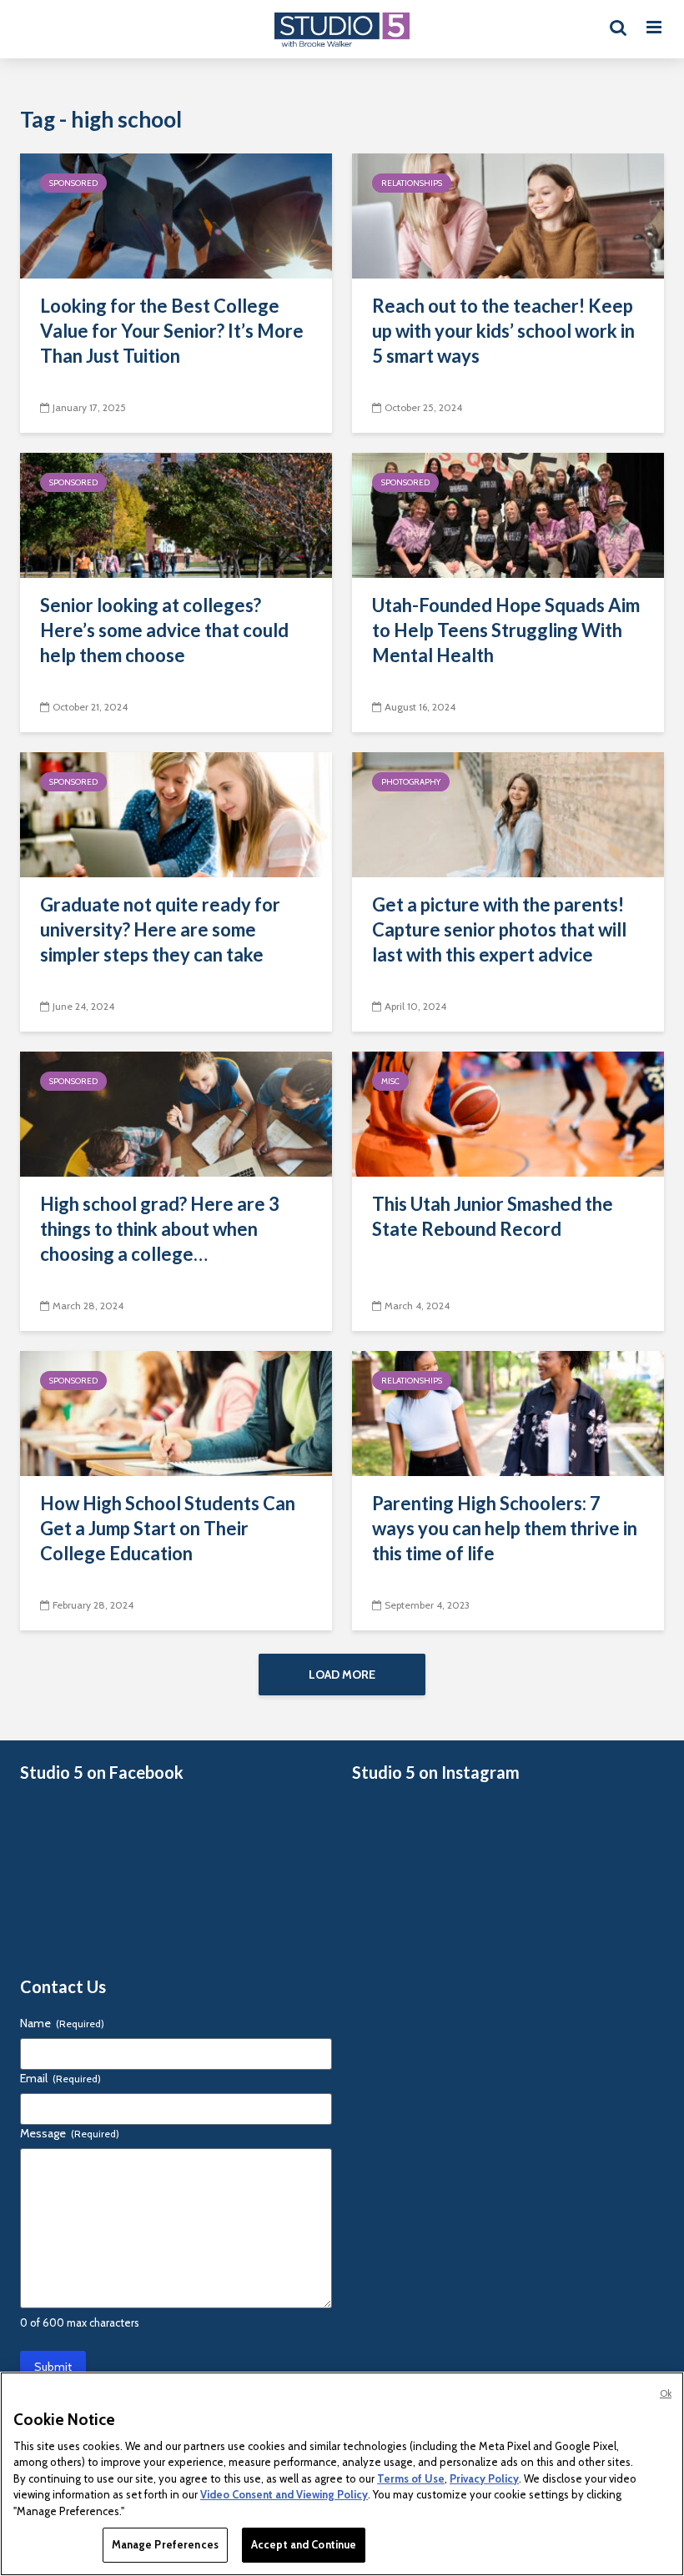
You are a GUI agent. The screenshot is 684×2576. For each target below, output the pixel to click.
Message (70, 2133)
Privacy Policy (484, 2478)
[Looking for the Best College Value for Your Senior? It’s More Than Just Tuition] (176, 215)
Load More (342, 1675)
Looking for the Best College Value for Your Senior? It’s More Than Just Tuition (172, 331)
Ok (666, 2393)
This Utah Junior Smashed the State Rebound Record (493, 1216)
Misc (390, 1081)
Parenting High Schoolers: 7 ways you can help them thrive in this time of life (505, 1528)
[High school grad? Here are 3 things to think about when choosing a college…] (176, 1113)
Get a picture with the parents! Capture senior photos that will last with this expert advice (499, 929)
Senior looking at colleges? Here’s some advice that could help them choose (164, 630)
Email (60, 2078)
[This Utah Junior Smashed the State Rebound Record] (508, 1113)
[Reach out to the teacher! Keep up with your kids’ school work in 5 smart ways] (508, 215)
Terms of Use (411, 2478)
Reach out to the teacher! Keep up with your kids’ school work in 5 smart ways (503, 331)
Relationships (412, 183)
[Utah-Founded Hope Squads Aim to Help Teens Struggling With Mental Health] (508, 514)
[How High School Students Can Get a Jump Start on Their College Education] (176, 1412)
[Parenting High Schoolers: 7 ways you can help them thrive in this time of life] (508, 1412)
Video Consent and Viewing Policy (284, 2494)
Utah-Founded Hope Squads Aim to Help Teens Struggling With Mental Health (506, 630)
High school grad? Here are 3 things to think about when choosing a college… (160, 1229)
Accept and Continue (304, 2544)
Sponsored (73, 183)
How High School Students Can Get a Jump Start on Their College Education (168, 1528)
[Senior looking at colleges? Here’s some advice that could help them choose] (176, 514)
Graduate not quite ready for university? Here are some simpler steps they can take (160, 929)
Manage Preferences (165, 2544)
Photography (411, 782)
